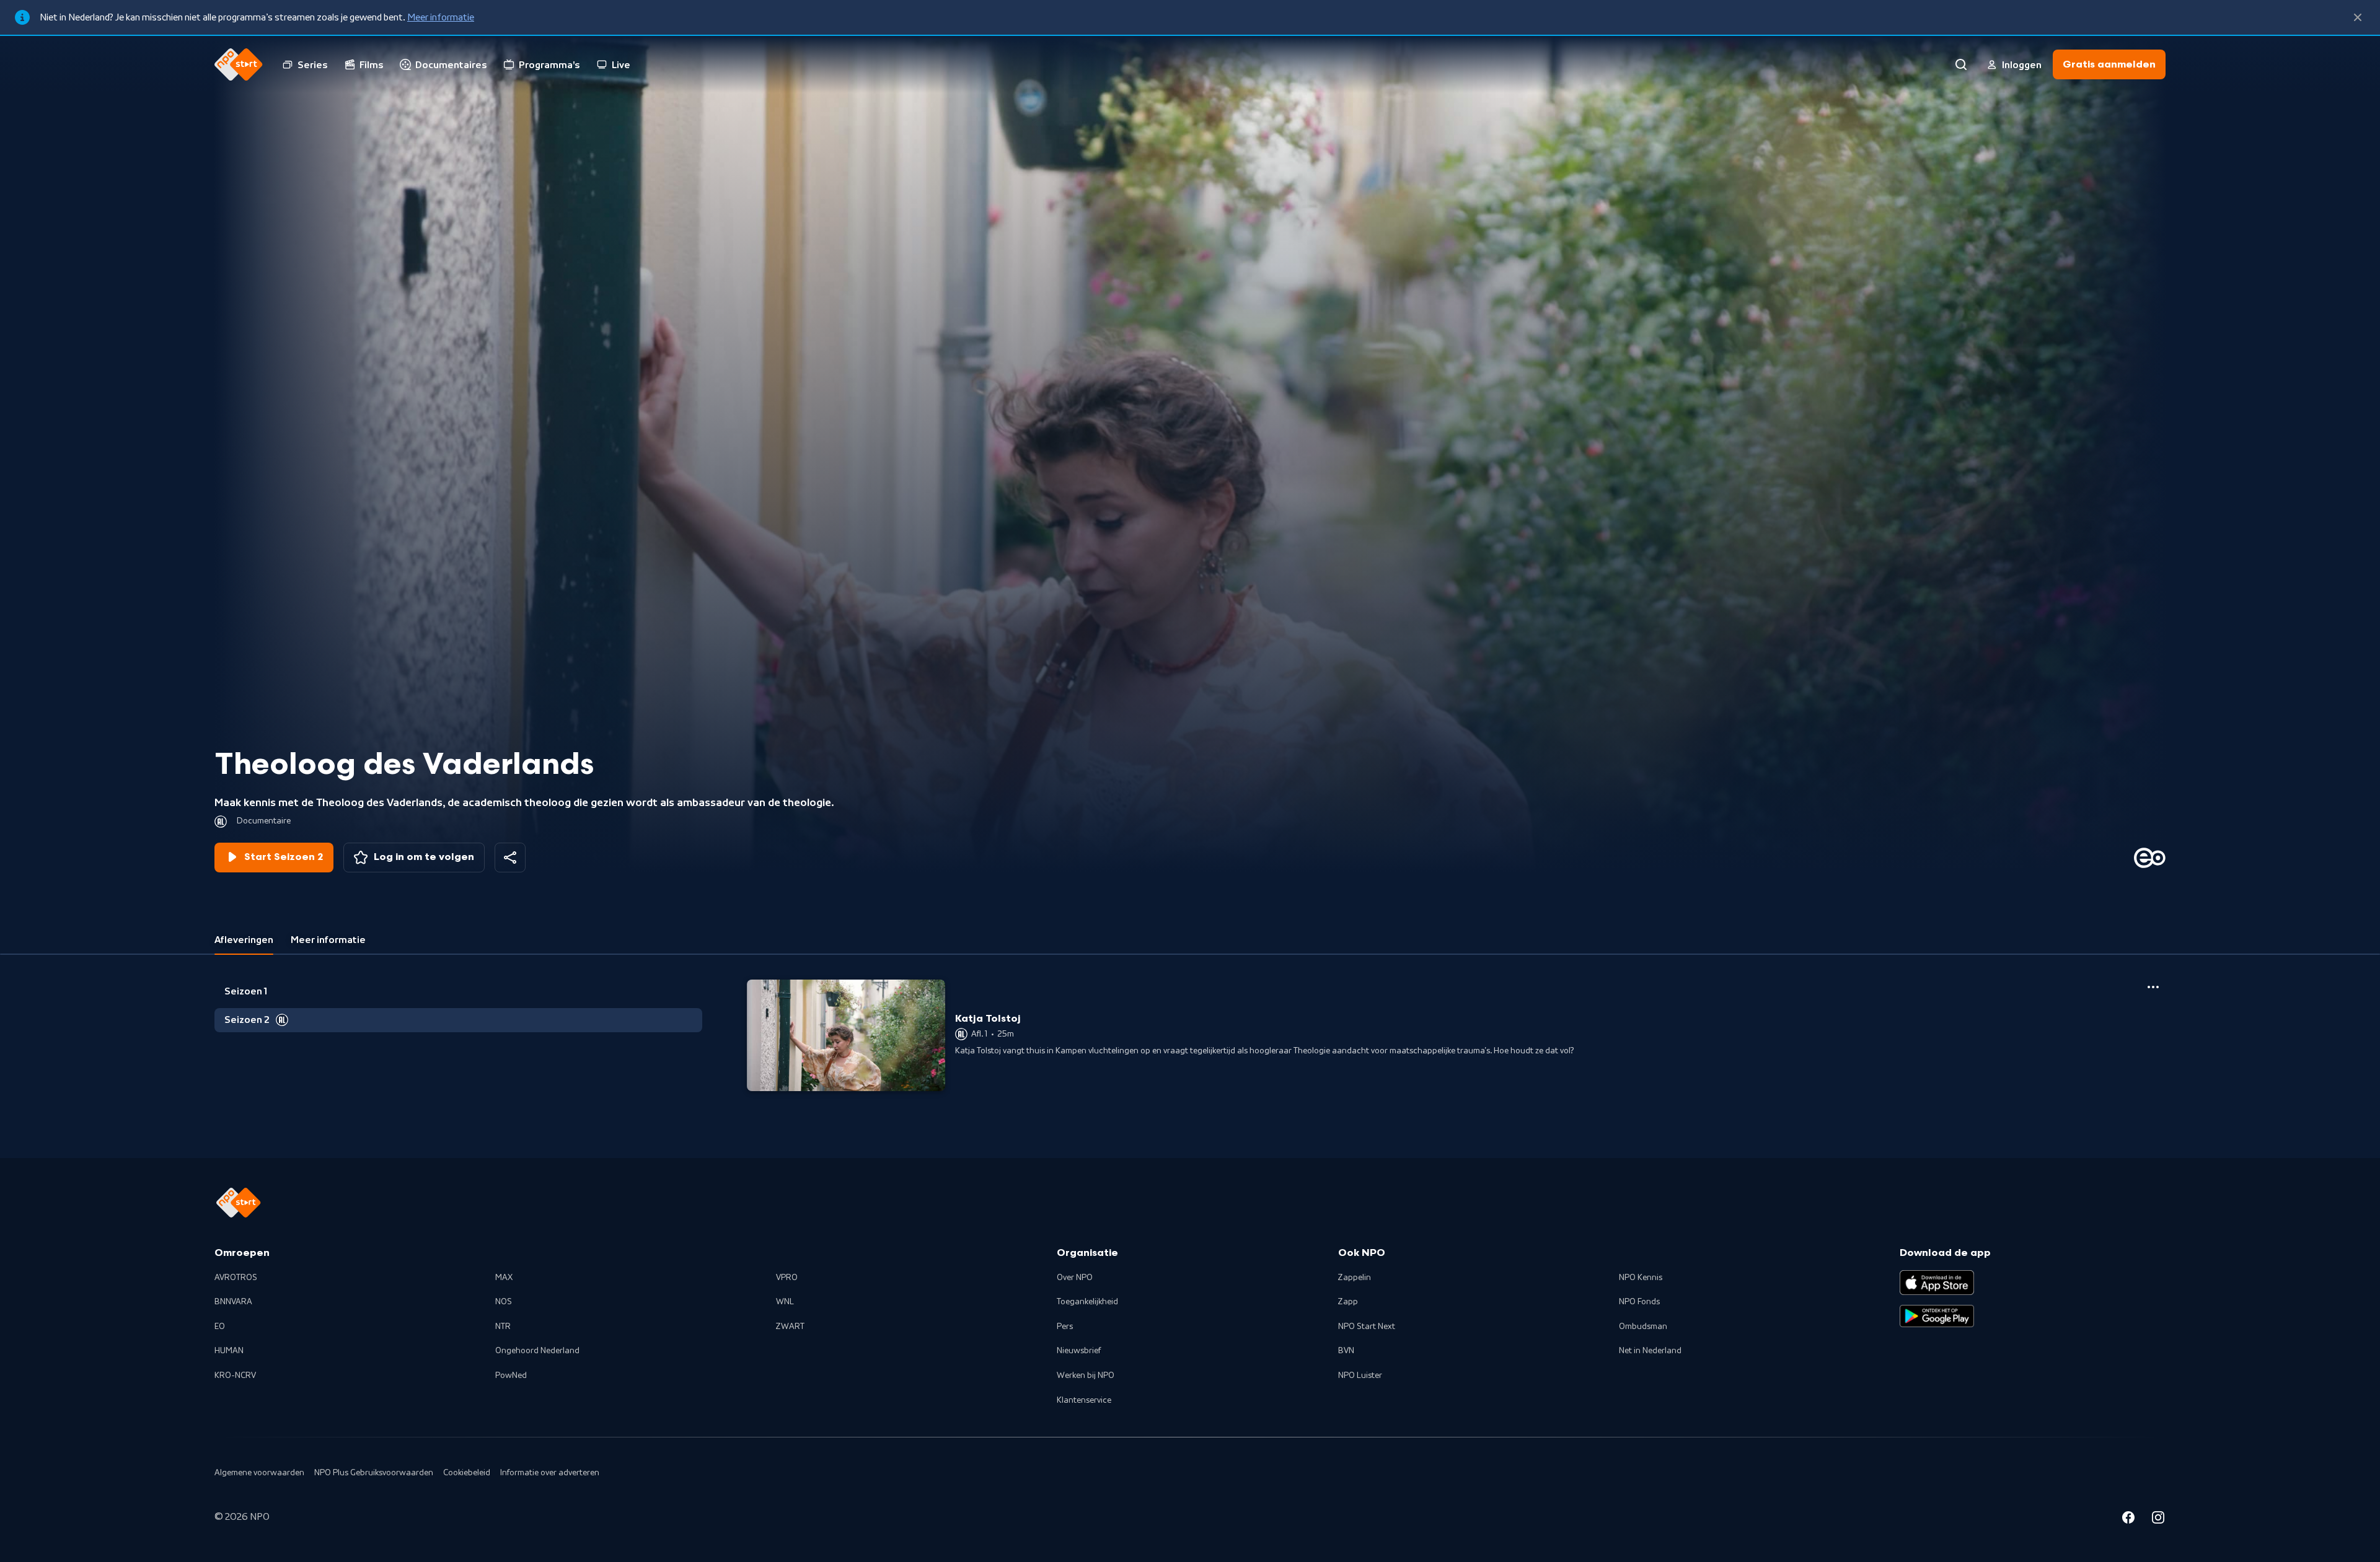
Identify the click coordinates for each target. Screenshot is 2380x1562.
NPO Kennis (1641, 1278)
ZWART (790, 1327)
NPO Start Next (1367, 1327)
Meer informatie (441, 17)
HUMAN (229, 1351)
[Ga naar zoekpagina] (1961, 64)
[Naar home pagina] (239, 64)
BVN (1346, 1351)
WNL (785, 1302)
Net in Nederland (1650, 1351)
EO (220, 1327)
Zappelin (1355, 1278)
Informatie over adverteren (550, 1473)
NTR (503, 1327)
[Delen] (510, 858)
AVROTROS (236, 1278)
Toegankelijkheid (1087, 1302)
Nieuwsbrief (1079, 1351)
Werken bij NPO (1086, 1376)
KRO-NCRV (235, 1376)
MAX (504, 1278)
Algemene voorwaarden (259, 1473)
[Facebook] (2128, 1519)
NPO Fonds (1639, 1302)
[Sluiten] (2358, 17)
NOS (504, 1302)
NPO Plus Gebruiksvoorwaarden (374, 1473)
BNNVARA (233, 1302)
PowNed (511, 1376)
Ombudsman (1643, 1327)
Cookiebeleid (467, 1473)
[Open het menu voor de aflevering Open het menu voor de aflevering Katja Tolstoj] (2153, 987)
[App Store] (1937, 1283)
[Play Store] (1937, 1316)
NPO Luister (1360, 1376)
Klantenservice (1084, 1400)
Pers (1065, 1327)
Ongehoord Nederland (537, 1351)
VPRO (787, 1278)
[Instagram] (2158, 1519)
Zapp (1348, 1302)
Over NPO (1075, 1278)
